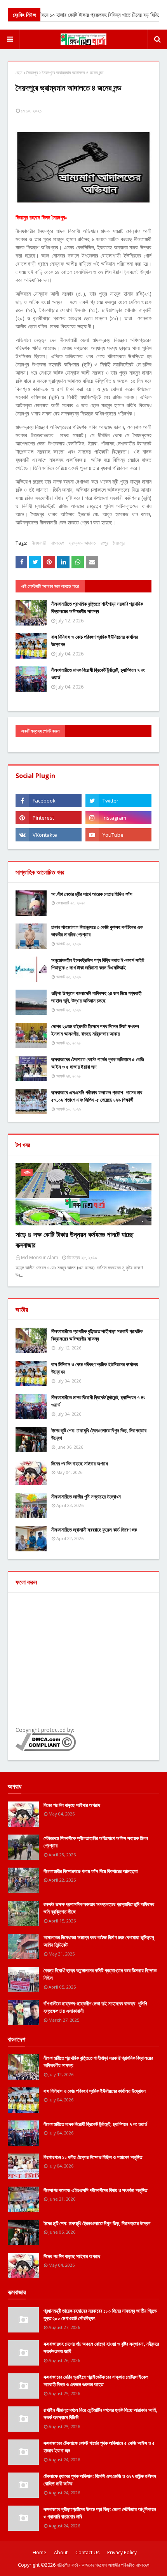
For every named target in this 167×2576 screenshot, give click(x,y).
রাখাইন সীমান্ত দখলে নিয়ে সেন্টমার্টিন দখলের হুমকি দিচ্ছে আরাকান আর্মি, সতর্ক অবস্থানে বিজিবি (100, 2414)
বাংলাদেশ (57, 543)
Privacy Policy (122, 2552)
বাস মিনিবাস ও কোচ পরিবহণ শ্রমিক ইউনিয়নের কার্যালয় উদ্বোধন (95, 641)
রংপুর (104, 543)
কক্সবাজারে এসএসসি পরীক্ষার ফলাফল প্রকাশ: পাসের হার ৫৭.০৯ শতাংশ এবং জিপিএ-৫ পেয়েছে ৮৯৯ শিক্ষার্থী (97, 1096)
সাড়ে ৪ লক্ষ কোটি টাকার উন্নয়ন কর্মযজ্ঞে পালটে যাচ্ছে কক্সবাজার (74, 1240)
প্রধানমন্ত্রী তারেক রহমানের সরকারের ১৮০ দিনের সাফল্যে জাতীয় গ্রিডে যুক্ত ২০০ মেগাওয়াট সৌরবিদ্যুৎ (100, 2315)
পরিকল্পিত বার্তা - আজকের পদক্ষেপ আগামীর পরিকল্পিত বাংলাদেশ (103, 2565)
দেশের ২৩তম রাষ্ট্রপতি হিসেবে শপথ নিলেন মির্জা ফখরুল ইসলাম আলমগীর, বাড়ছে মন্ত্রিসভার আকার (95, 1030)
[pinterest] (49, 818)
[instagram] (118, 818)
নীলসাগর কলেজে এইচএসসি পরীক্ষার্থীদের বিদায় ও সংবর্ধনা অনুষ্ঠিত (95, 2190)
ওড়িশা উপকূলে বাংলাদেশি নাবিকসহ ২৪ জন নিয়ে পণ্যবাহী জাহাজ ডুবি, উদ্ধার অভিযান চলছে (96, 997)
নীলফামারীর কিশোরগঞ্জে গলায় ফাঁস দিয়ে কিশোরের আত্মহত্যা (91, 1871)
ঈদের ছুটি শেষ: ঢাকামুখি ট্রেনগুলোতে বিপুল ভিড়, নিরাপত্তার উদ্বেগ (99, 1434)
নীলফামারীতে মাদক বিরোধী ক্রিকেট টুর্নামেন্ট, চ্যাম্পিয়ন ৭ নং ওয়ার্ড (98, 674)
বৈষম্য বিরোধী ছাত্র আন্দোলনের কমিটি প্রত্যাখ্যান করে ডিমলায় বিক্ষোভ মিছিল (100, 1974)
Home (39, 2552)
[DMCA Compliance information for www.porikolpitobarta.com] (46, 1749)
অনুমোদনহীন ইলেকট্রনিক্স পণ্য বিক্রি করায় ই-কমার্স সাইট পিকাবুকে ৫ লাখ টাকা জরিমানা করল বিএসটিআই (98, 964)
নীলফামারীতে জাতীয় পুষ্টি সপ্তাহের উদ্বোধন (86, 1497)
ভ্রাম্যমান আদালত (82, 543)
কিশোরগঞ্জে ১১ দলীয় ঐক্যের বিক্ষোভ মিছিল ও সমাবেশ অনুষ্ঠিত (93, 2157)
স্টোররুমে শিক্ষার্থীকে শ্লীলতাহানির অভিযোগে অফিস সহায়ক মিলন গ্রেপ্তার (96, 1842)
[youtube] (118, 835)
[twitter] (118, 801)
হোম (19, 73)
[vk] (49, 835)
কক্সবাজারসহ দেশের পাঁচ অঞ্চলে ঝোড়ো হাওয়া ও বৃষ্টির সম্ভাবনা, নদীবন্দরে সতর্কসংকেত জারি (101, 2348)
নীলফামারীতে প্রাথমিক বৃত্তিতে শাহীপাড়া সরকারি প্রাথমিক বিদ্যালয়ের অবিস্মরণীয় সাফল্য (97, 608)
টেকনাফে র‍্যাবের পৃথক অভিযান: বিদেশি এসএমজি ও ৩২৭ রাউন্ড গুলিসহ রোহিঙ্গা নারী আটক (100, 2480)
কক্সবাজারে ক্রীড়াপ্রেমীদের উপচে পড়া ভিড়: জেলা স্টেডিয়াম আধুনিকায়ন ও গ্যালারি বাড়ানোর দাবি (100, 2513)
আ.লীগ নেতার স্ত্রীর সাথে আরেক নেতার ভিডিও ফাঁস (92, 894)
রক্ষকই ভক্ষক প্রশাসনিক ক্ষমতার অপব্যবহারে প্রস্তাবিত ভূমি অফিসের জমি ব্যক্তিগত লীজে (99, 1908)
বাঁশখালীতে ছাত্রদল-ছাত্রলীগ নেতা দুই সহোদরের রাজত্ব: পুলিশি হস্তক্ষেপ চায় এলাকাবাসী (95, 2007)
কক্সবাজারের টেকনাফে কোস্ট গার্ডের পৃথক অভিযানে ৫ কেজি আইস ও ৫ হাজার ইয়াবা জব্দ (98, 1063)
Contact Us (87, 2552)
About (61, 2552)
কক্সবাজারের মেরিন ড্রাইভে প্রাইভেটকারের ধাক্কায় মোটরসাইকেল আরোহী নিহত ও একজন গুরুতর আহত (96, 2381)
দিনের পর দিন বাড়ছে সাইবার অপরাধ (80, 1463)
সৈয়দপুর (32, 73)
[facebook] (49, 801)
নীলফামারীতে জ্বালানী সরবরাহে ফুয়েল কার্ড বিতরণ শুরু (94, 1530)
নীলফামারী (39, 543)
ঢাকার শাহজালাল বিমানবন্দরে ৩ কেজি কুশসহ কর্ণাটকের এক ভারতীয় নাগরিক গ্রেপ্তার (97, 931)
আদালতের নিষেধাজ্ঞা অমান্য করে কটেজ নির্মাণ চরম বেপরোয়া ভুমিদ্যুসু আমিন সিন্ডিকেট (99, 1941)
